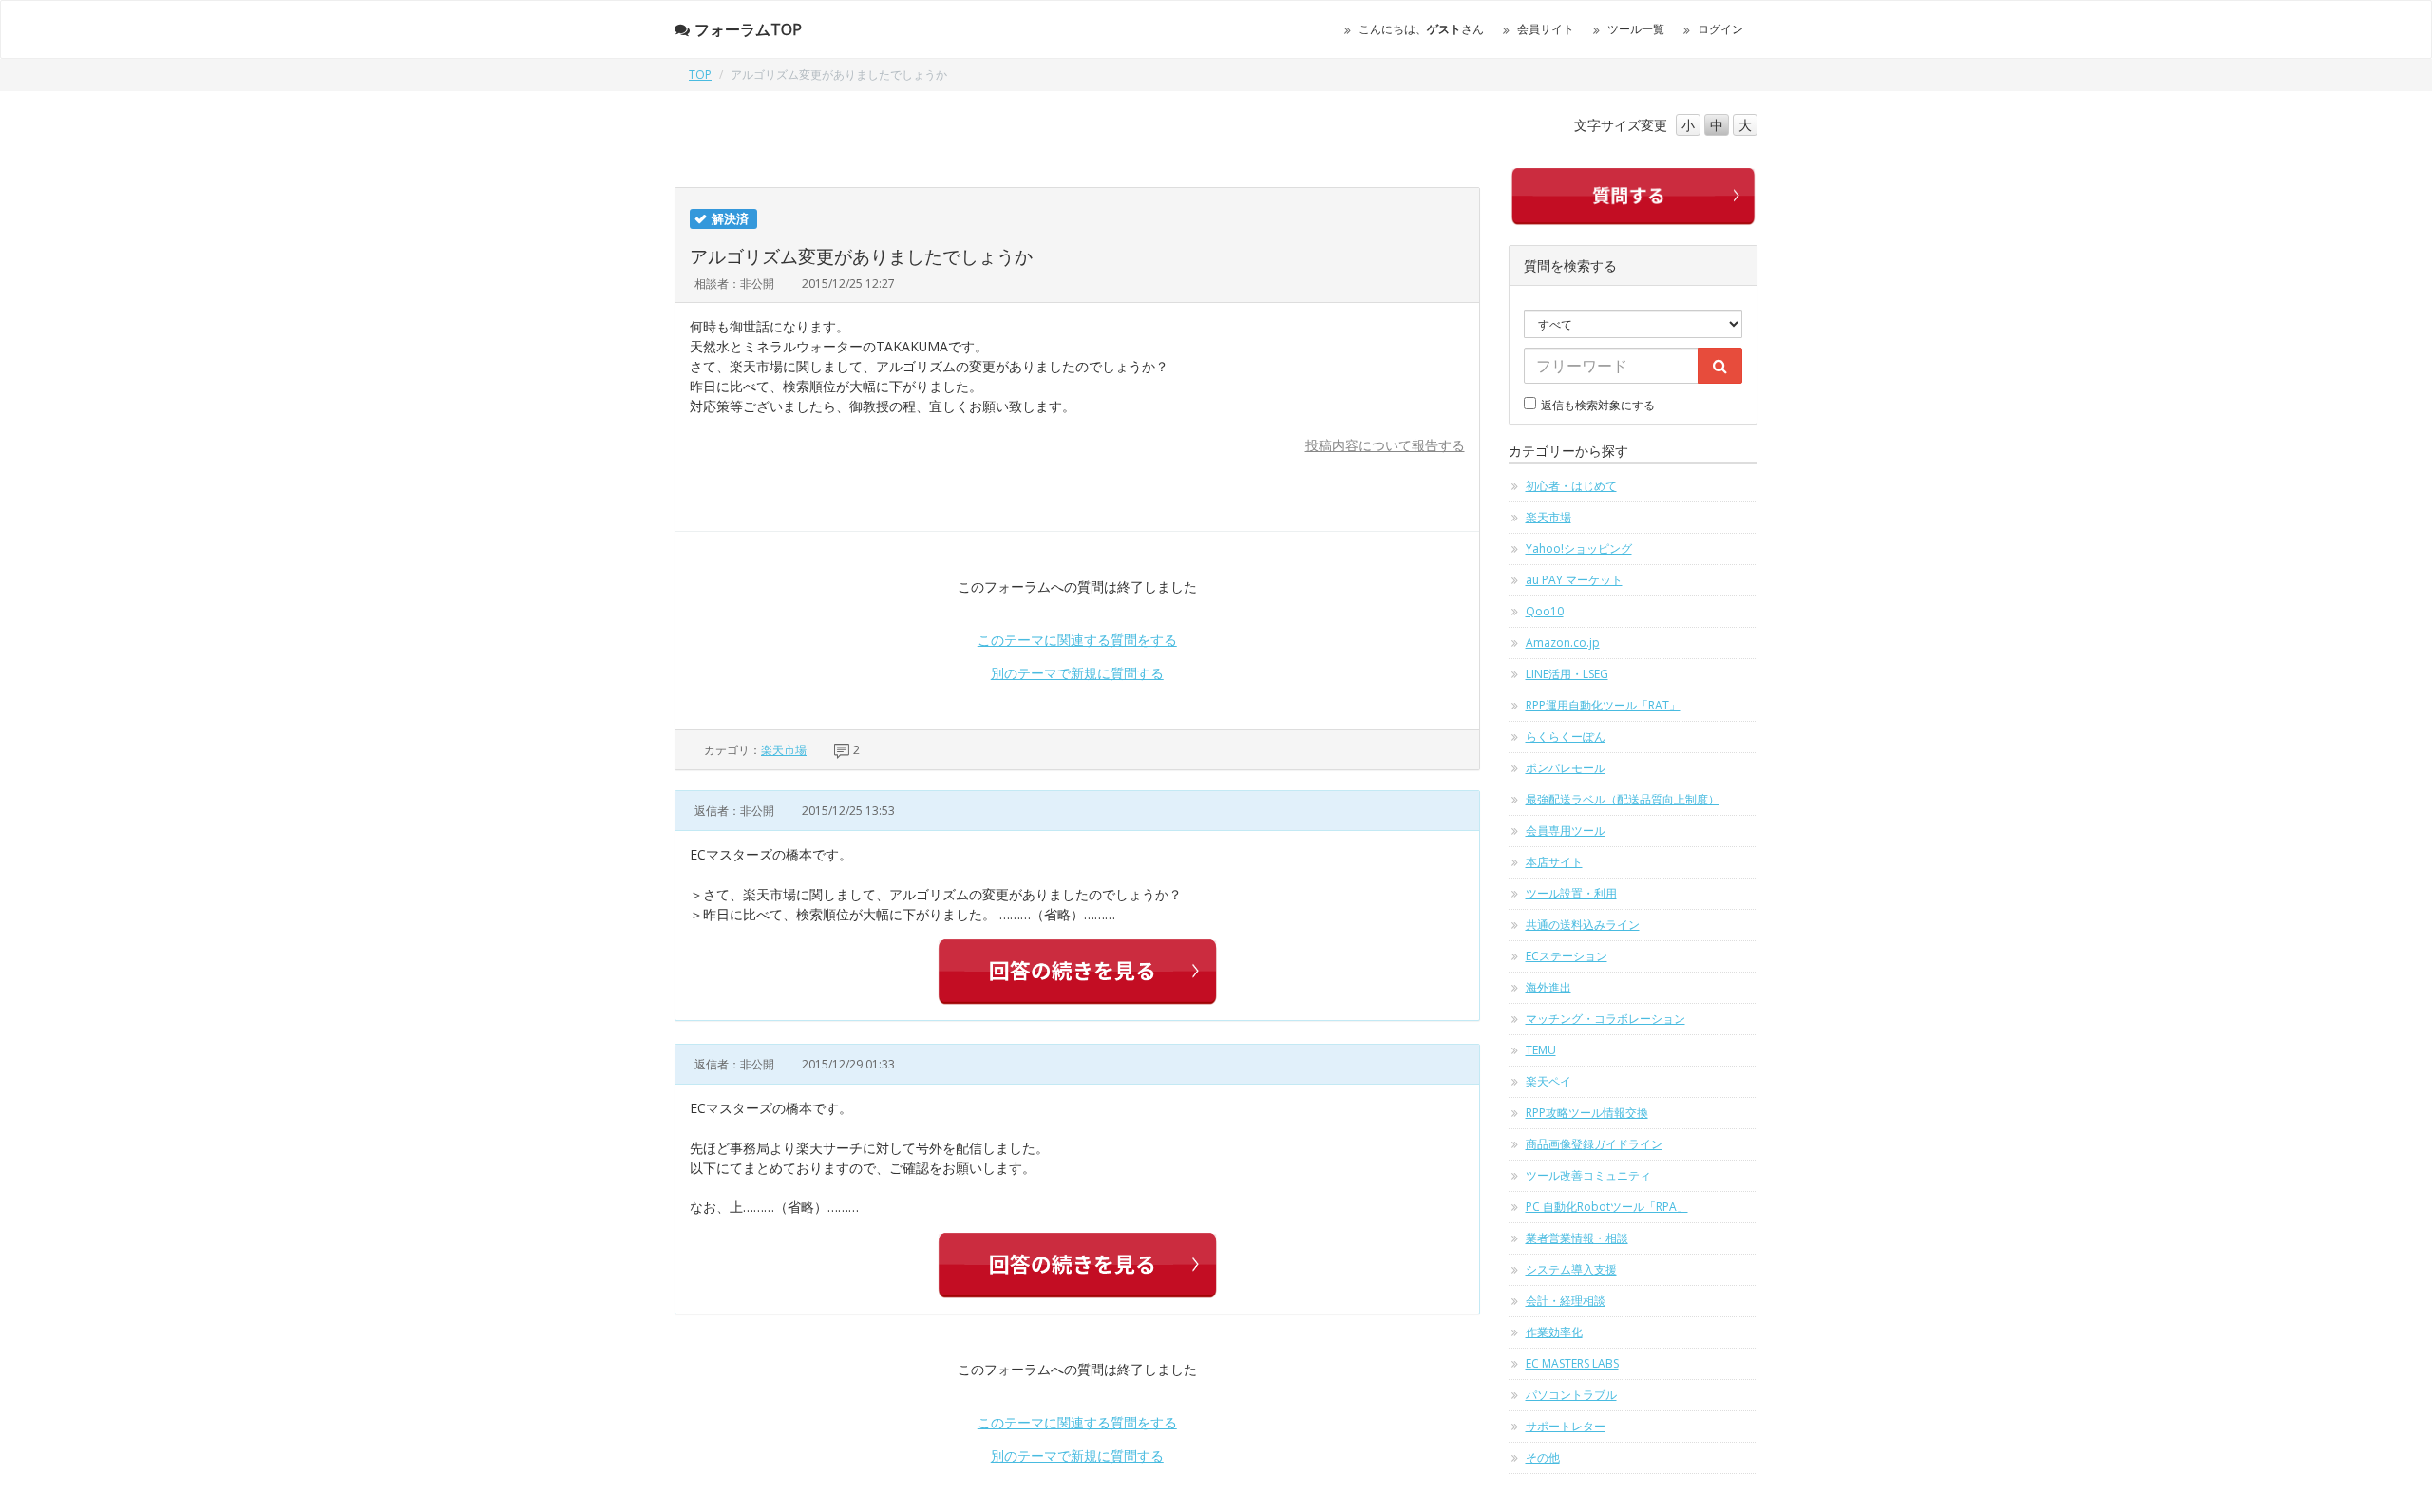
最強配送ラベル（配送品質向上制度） (1623, 799)
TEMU (1541, 1050)
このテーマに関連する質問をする (1077, 640)
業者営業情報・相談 (1577, 1238)
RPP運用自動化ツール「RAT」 (1603, 705)
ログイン (1720, 29)
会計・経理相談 (1566, 1301)
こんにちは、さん (1421, 29)
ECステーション (1567, 956)
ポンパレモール (1566, 768)
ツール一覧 (1636, 29)
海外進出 (1548, 987)
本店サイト (1554, 862)
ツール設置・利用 (1571, 893)
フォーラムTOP (748, 29)
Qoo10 (1545, 611)
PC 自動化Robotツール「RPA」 (1607, 1207)
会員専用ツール (1566, 831)
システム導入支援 (1571, 1269)
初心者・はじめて (1571, 486)
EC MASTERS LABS (1572, 1363)
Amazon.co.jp (1563, 643)
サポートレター (1566, 1426)
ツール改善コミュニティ (1588, 1175)
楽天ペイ (1548, 1081)
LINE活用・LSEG (1567, 674)
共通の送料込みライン (1583, 925)
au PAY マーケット (1574, 580)
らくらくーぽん (1566, 737)
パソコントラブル (1571, 1395)
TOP (700, 75)
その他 (1543, 1457)
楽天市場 (784, 750)
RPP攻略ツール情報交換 (1587, 1113)
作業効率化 (1554, 1332)
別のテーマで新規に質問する (1077, 673)
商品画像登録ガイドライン (1594, 1144)
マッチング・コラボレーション (1605, 1019)
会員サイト (1546, 29)
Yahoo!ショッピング (1579, 548)
